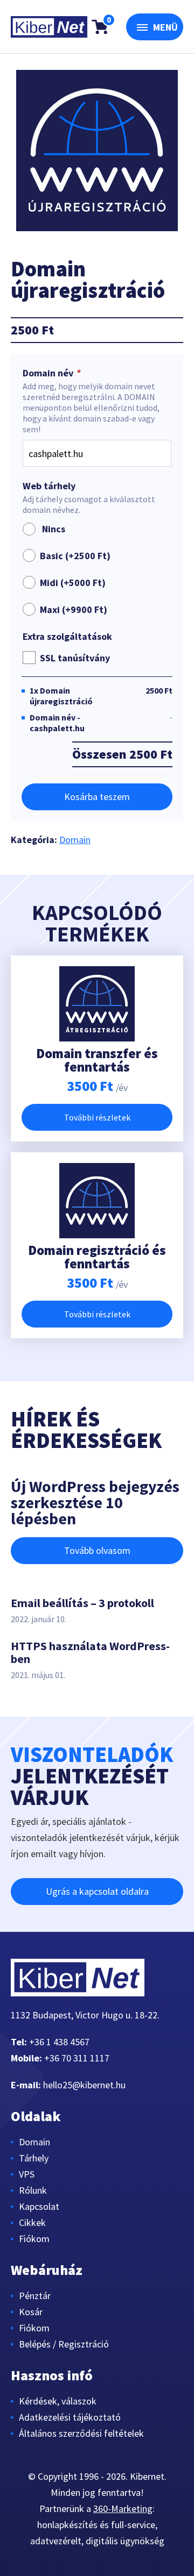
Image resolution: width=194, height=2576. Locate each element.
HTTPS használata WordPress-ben (90, 1652)
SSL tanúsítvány (75, 658)
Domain (75, 840)
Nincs (51, 529)
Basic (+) (75, 556)
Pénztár (35, 2296)
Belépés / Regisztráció (64, 2344)
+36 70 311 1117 (77, 2058)
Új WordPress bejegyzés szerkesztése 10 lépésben (95, 1502)
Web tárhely (49, 486)
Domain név (51, 373)
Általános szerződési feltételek (81, 2433)
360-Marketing (123, 2509)
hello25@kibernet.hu (84, 2085)
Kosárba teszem (97, 797)
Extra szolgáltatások (67, 637)
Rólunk (33, 2190)
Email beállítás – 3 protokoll (82, 1603)
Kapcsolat (39, 2206)
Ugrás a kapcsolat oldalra (97, 1891)
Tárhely (34, 2158)
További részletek (97, 1117)
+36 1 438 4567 (59, 2042)
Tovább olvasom (97, 1550)
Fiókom (34, 2239)
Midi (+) (73, 583)
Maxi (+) (74, 609)
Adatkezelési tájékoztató (70, 2417)
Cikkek (32, 2222)
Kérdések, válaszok (58, 2401)
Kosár (31, 2312)
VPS (27, 2174)
